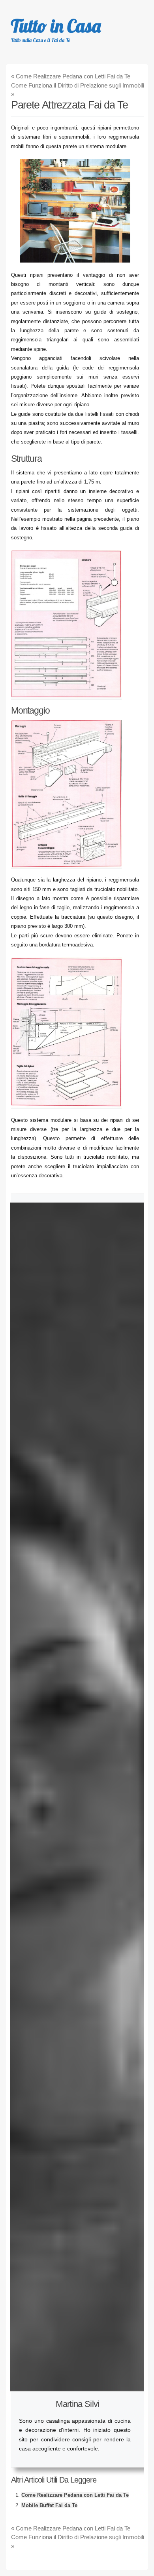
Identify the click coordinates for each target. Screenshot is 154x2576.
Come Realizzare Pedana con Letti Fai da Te (71, 76)
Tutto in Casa (56, 26)
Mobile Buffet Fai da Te (49, 2505)
